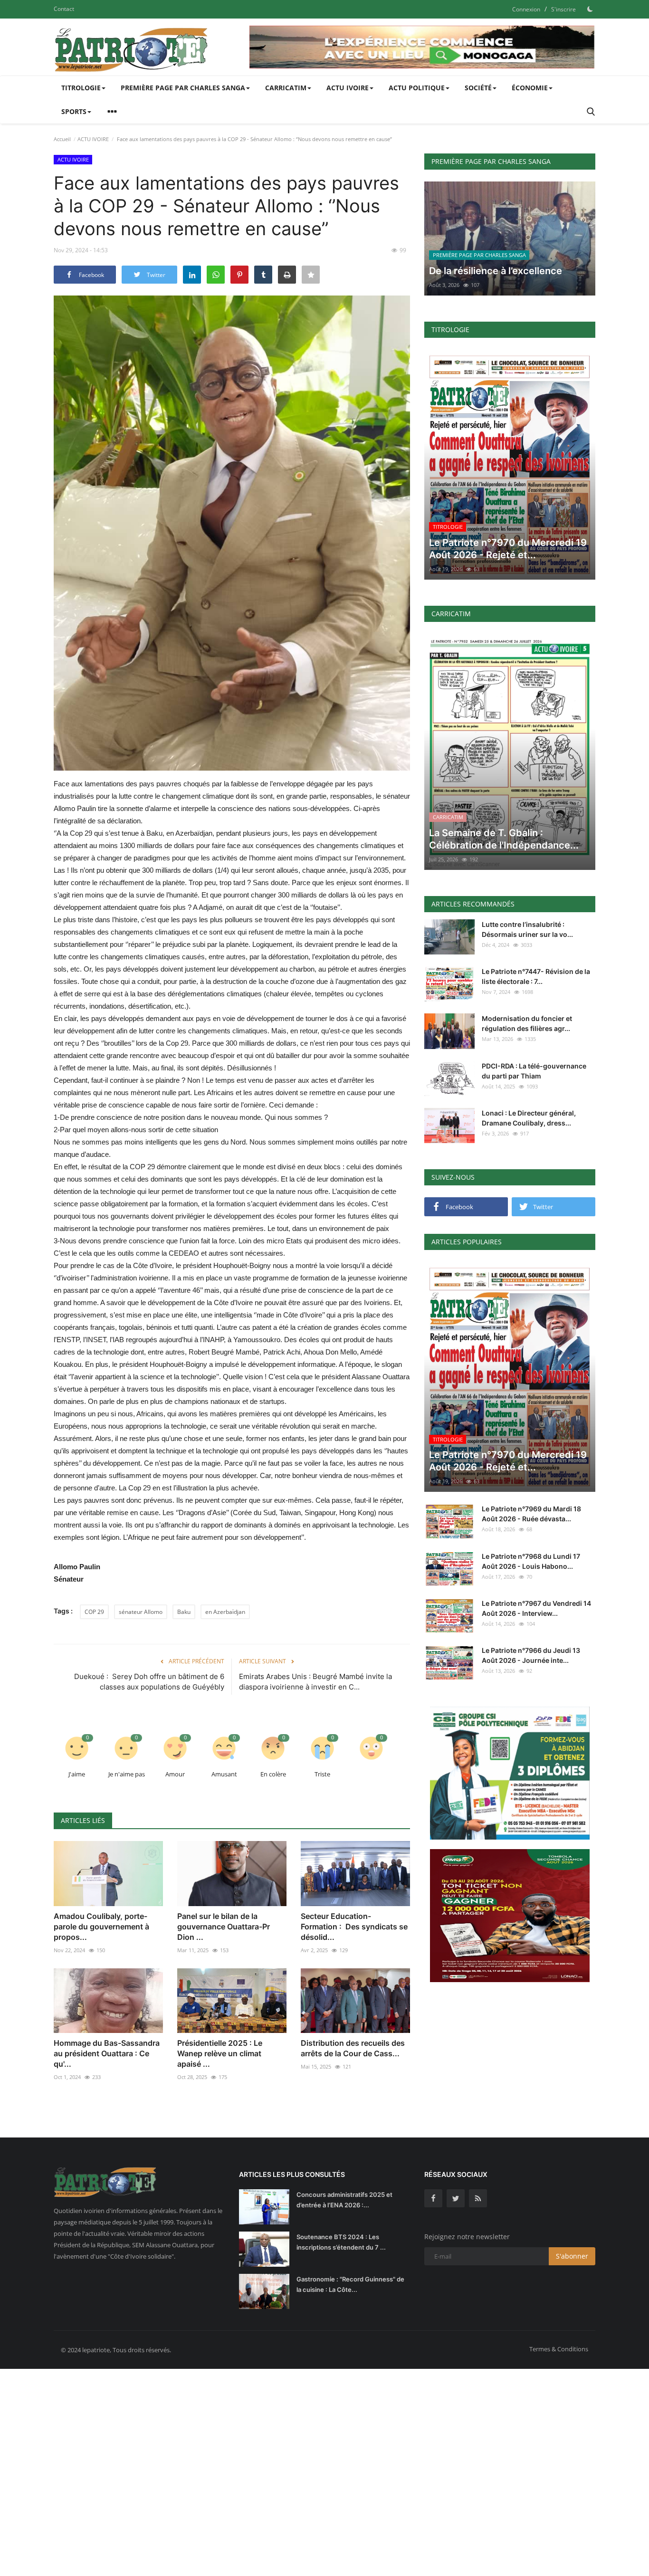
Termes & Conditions (559, 2349)
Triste (322, 1774)
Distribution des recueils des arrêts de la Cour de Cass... (353, 2048)
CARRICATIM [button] (286, 88)
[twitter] (456, 2198)
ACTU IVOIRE (93, 139)
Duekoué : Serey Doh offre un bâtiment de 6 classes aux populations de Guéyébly (149, 1682)
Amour (175, 1774)
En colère (273, 1774)
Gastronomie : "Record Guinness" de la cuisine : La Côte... (350, 2284)
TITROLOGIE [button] (81, 88)
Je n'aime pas (127, 1774)
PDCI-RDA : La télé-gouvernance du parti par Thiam (534, 1071)
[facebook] (433, 2198)
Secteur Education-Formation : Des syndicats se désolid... (354, 1927)
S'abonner (572, 2256)
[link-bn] (422, 47)
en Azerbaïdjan (225, 1612)
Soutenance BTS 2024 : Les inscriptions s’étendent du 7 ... (341, 2242)
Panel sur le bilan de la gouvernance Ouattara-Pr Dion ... (224, 1927)
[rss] (478, 2198)
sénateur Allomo (141, 1612)
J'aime (77, 1774)
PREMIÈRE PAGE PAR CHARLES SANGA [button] (183, 88)
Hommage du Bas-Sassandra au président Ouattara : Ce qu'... (107, 2053)
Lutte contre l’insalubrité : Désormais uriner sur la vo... (527, 929)
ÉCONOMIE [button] (530, 88)
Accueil (62, 139)
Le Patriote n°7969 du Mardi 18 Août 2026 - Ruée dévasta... (531, 1514)
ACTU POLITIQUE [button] (417, 88)
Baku (184, 1612)
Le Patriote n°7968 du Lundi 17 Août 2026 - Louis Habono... (531, 1561)
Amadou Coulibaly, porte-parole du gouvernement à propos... (101, 1927)
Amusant (224, 1774)
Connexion (526, 9)
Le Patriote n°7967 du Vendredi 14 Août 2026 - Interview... (536, 1608)
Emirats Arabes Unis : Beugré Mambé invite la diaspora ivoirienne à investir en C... (315, 1682)
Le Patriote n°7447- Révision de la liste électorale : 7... (536, 976)
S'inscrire (563, 9)
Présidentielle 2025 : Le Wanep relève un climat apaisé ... (220, 2053)
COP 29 (94, 1612)
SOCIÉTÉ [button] (478, 88)
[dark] (590, 9)
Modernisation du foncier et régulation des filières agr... (527, 1023)
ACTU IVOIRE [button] (348, 88)
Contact (64, 9)
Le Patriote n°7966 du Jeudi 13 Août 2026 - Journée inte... (531, 1655)
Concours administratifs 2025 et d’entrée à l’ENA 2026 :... (344, 2200)
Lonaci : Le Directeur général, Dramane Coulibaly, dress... (529, 1118)
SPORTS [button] (74, 111)
